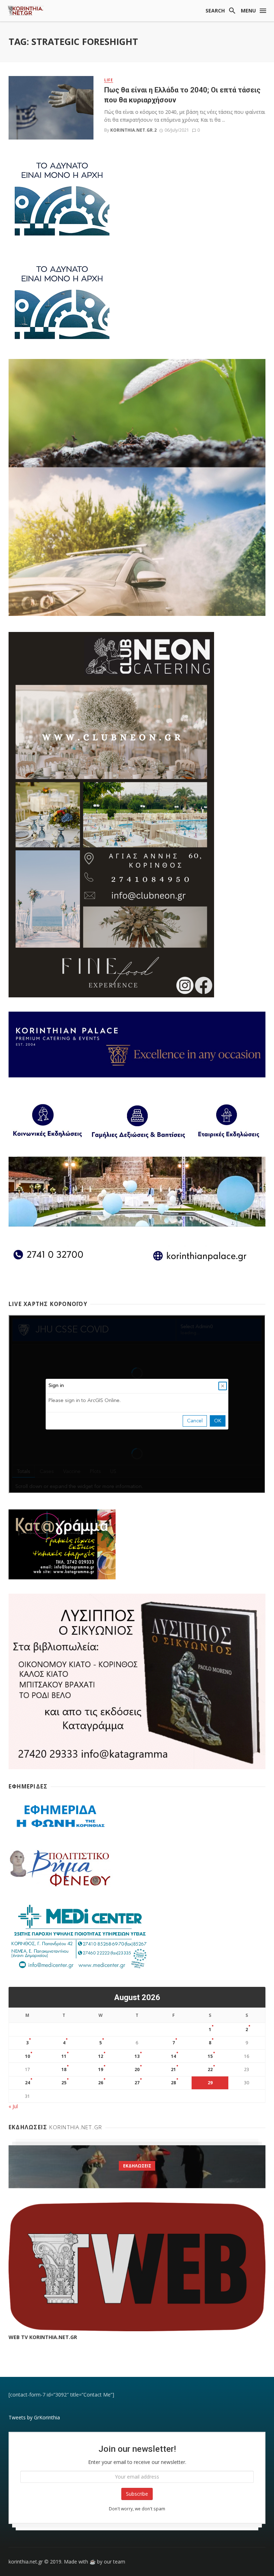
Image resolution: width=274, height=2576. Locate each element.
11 (64, 2056)
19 (101, 2069)
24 (27, 2083)
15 (210, 2056)
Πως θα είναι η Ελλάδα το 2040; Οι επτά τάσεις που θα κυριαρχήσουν (182, 95)
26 (101, 2083)
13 (137, 2056)
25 (64, 2083)
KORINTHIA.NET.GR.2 (133, 130)
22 (210, 2069)
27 (137, 2083)
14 (173, 2056)
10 (27, 2056)
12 (101, 2056)
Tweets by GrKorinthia (34, 2417)
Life (109, 80)
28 (173, 2083)
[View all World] (137, 2167)
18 (64, 2069)
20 (137, 2069)
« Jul (13, 2106)
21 (173, 2069)
